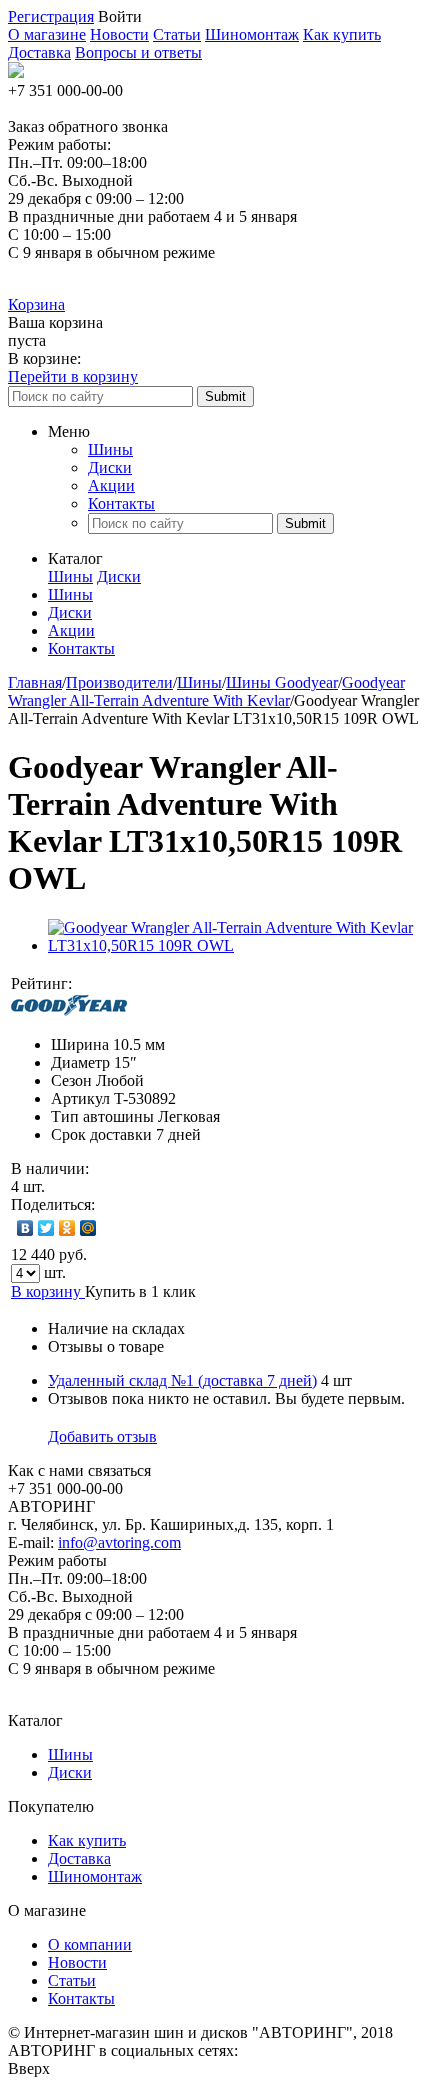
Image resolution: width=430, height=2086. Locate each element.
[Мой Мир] (88, 1228)
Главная (35, 682)
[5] (174, 984)
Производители (119, 682)
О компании (90, 1944)
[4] (154, 984)
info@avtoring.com (119, 1542)
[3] (134, 984)
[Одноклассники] (67, 1228)
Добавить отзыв (102, 1436)
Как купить (342, 34)
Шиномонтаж (252, 34)
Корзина (36, 304)
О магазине (47, 34)
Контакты (121, 503)
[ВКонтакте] (25, 1228)
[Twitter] (46, 1228)
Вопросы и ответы (138, 52)
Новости (119, 34)
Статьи (177, 34)
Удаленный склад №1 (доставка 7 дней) (182, 1380)
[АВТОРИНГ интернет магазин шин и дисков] (16, 72)
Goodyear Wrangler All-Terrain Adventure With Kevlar (206, 691)
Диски (110, 467)
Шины (110, 449)
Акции (111, 485)
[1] (94, 984)
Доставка (39, 52)
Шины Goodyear (282, 682)
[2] (114, 984)
